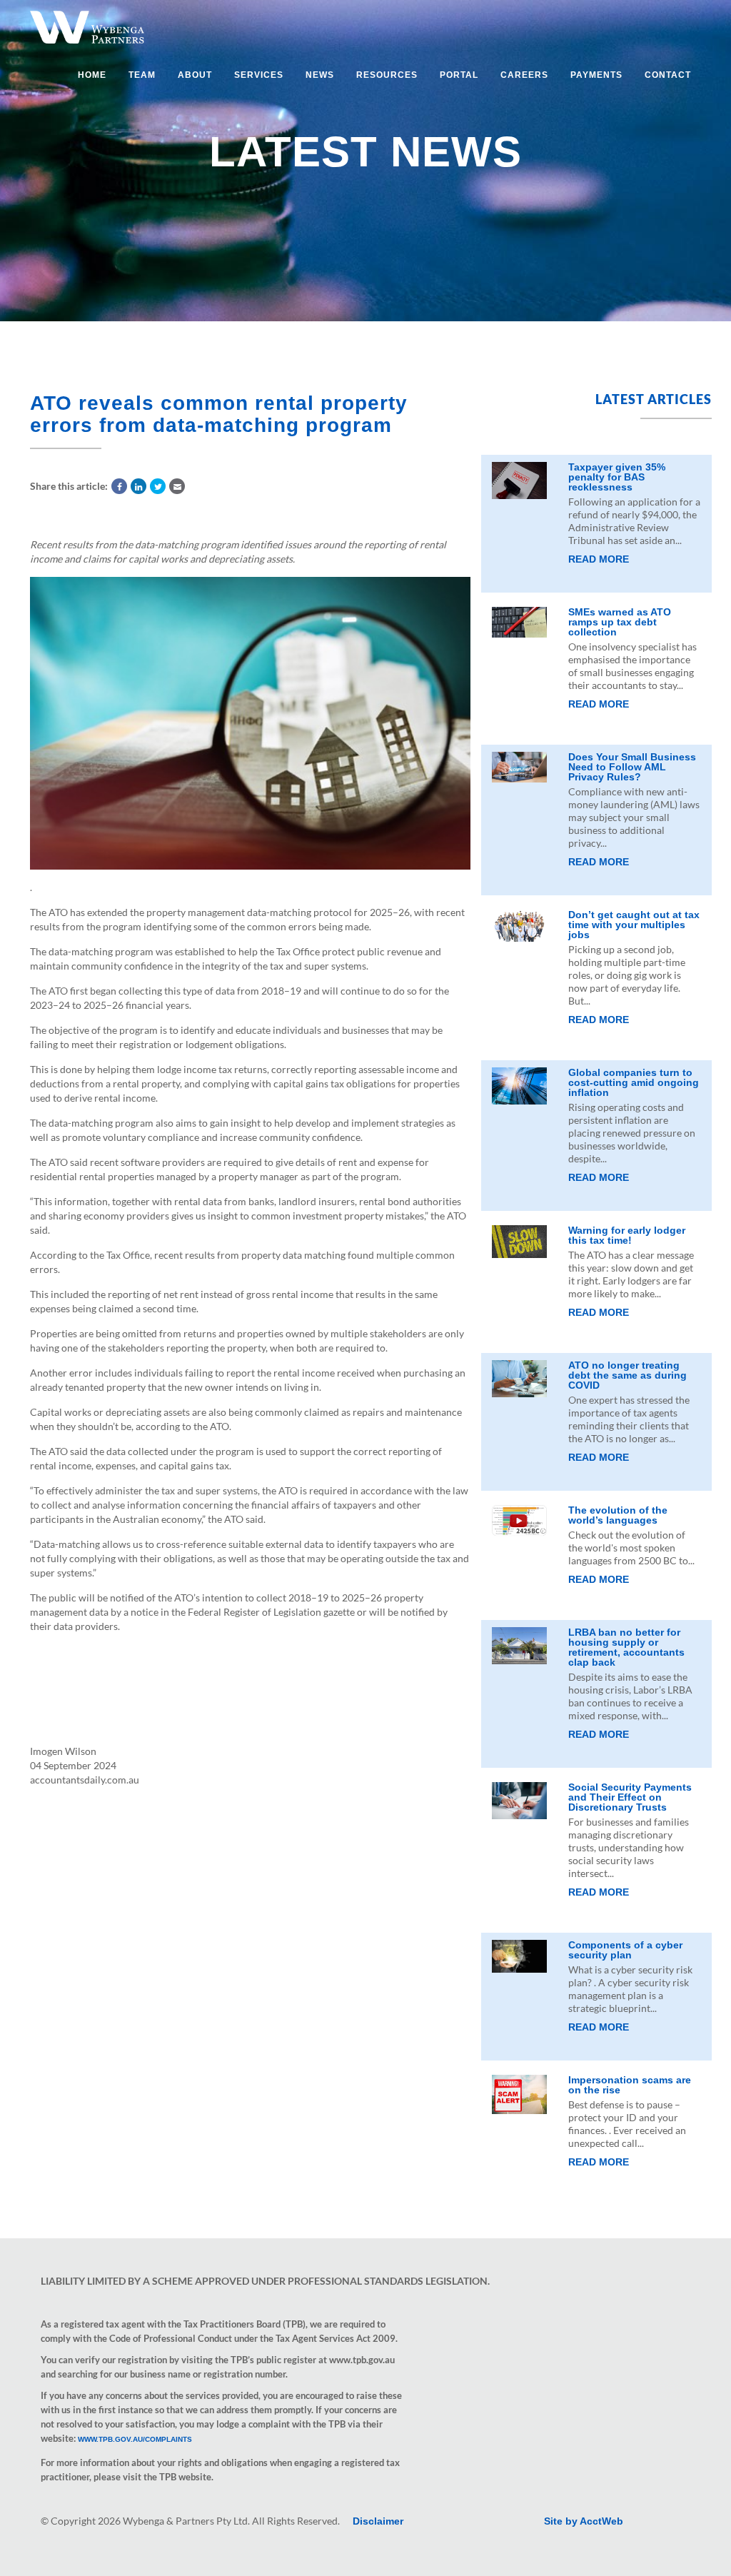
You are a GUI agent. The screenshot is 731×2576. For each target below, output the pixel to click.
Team (142, 75)
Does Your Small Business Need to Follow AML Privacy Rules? (632, 767)
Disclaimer (378, 2521)
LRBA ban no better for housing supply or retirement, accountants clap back (626, 1647)
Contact (668, 75)
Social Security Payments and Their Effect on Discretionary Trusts (630, 1797)
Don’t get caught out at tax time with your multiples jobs (634, 925)
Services (259, 75)
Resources (387, 75)
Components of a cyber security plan (625, 1950)
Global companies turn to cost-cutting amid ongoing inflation (634, 1082)
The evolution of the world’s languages (618, 1515)
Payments (596, 75)
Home (92, 75)
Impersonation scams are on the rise (630, 2085)
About (195, 75)
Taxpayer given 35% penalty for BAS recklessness (617, 477)
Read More (599, 559)
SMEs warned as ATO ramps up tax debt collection (620, 622)
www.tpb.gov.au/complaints (135, 2439)
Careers (524, 75)
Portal (459, 75)
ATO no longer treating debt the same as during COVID (627, 1375)
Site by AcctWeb (584, 2521)
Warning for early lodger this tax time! (627, 1235)
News (320, 75)
